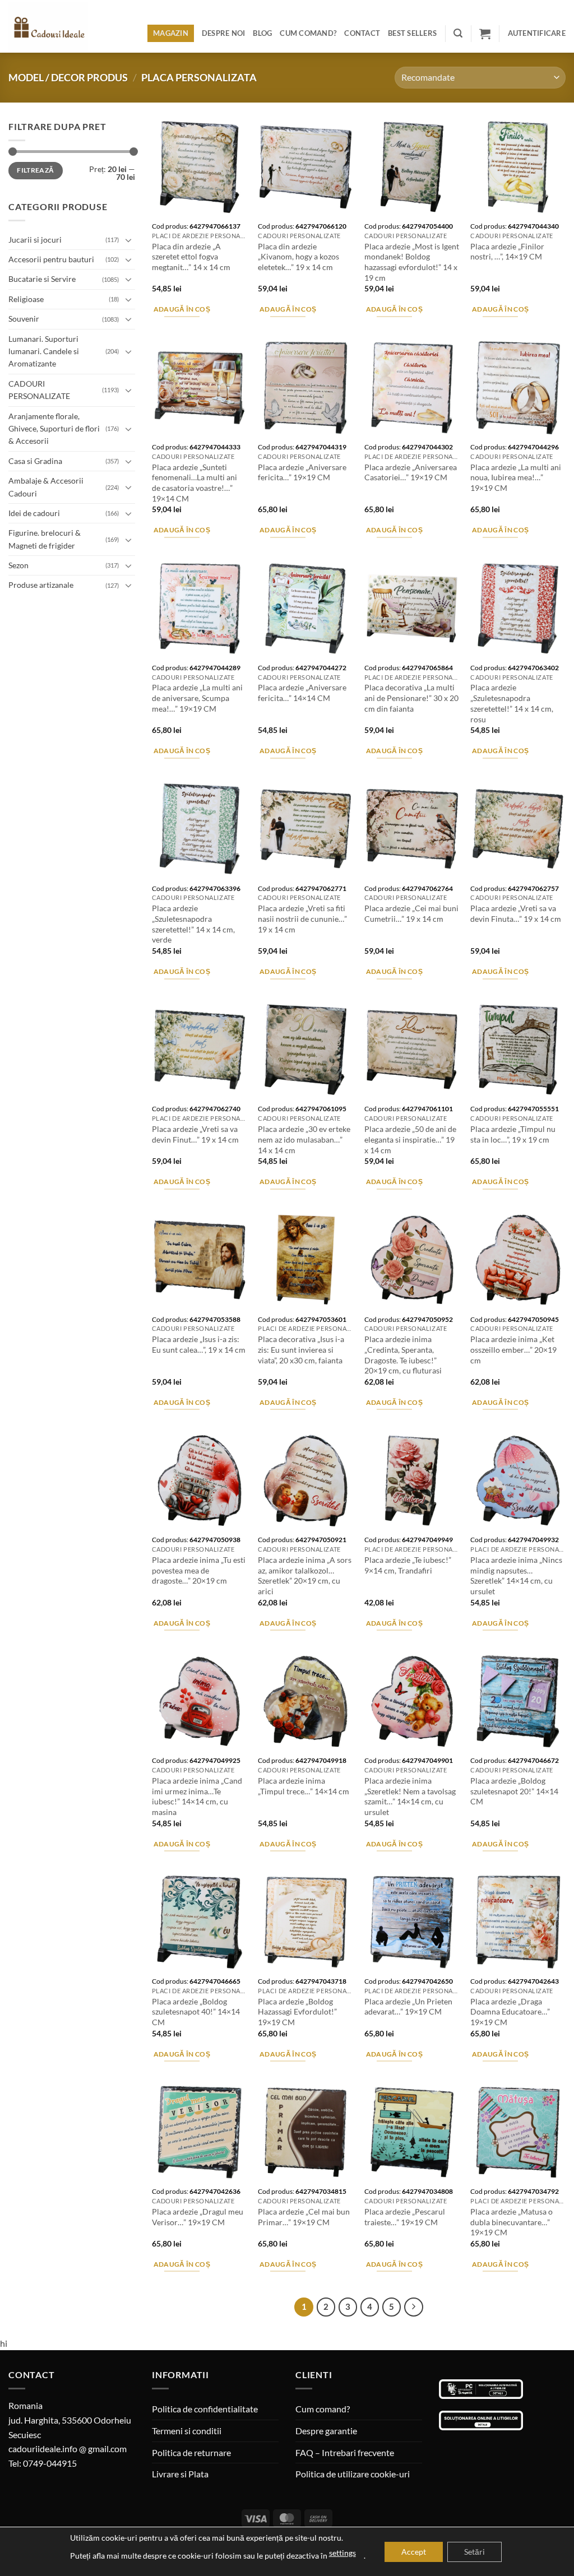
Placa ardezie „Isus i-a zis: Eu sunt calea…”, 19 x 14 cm (199, 1344)
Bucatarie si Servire (42, 279)
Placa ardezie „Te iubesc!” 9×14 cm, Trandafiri (408, 1565)
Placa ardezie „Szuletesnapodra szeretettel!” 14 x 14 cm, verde (193, 924)
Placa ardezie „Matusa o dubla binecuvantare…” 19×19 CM (511, 2222)
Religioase (26, 299)
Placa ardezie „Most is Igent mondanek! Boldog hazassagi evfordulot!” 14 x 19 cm (412, 262)
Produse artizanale (41, 585)
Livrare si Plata (180, 2474)
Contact (362, 33)
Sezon (18, 565)
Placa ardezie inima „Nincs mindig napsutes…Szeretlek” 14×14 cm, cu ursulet (516, 1575)
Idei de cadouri (34, 513)
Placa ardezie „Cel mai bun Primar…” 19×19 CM (304, 2217)
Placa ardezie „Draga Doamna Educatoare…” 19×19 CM (510, 2012)
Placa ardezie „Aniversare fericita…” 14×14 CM (302, 693)
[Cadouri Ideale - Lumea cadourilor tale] (55, 29)
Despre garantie (326, 2431)
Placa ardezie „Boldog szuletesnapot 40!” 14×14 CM (196, 2012)
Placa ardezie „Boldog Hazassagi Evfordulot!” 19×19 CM (297, 2012)
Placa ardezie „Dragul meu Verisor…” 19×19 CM (198, 2217)
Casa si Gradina (35, 461)
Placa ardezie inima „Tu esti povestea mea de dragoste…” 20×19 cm (199, 1570)
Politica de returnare (191, 2452)
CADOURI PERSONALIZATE (39, 390)
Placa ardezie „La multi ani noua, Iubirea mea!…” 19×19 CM (516, 477)
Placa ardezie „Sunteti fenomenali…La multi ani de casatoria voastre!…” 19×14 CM (195, 483)
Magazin (171, 33)
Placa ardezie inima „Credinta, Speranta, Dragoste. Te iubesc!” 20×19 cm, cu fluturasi (403, 1355)
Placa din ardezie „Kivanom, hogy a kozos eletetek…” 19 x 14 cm (298, 257)
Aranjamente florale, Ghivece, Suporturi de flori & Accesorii (54, 429)
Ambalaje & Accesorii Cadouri (46, 487)
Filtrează (35, 170)
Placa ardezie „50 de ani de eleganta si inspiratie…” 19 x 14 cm (410, 1139)
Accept (414, 2552)
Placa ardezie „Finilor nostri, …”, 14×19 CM (507, 252)
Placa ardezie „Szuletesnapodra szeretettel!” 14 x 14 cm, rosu (512, 703)
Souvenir (24, 319)
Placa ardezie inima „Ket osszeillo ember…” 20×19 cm (513, 1349)
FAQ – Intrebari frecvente (345, 2452)
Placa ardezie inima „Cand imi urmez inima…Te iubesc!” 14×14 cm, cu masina (197, 1796)
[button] (458, 33)
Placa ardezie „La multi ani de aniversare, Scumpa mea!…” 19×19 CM (197, 698)
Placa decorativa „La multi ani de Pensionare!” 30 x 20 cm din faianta (411, 698)
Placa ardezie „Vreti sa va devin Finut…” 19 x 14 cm (195, 1134)
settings (342, 2553)
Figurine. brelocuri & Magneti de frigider (45, 539)
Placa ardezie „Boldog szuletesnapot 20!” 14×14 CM (514, 1791)
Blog (262, 33)
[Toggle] (128, 240)
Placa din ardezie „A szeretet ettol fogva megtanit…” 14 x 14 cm (191, 257)
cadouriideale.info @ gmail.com (68, 2449)
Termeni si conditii (187, 2431)
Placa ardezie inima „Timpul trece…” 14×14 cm (304, 1786)
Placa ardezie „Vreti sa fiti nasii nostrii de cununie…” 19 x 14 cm (302, 918)
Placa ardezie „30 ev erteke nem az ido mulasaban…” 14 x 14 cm (304, 1139)
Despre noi (224, 33)
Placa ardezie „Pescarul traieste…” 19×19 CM (405, 2217)
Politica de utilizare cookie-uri (353, 2474)
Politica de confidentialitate (205, 2409)
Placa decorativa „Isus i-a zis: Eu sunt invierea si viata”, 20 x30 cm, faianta (301, 1349)
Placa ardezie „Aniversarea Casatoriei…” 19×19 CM (411, 472)
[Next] (414, 2307)
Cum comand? (308, 33)
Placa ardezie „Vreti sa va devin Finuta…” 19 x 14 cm (516, 913)
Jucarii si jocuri (35, 240)
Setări (475, 2552)
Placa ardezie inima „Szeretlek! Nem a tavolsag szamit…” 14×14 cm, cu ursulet (410, 1796)
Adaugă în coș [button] (182, 309)
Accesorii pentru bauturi (51, 259)
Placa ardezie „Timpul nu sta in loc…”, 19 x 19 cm (513, 1134)
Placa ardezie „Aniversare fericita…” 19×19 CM (302, 472)
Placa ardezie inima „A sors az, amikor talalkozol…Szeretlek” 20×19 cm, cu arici (305, 1575)
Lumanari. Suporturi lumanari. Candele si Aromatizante (44, 351)
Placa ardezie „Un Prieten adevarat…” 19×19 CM (408, 2007)
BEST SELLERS (412, 33)
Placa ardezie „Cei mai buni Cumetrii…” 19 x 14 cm (411, 913)
